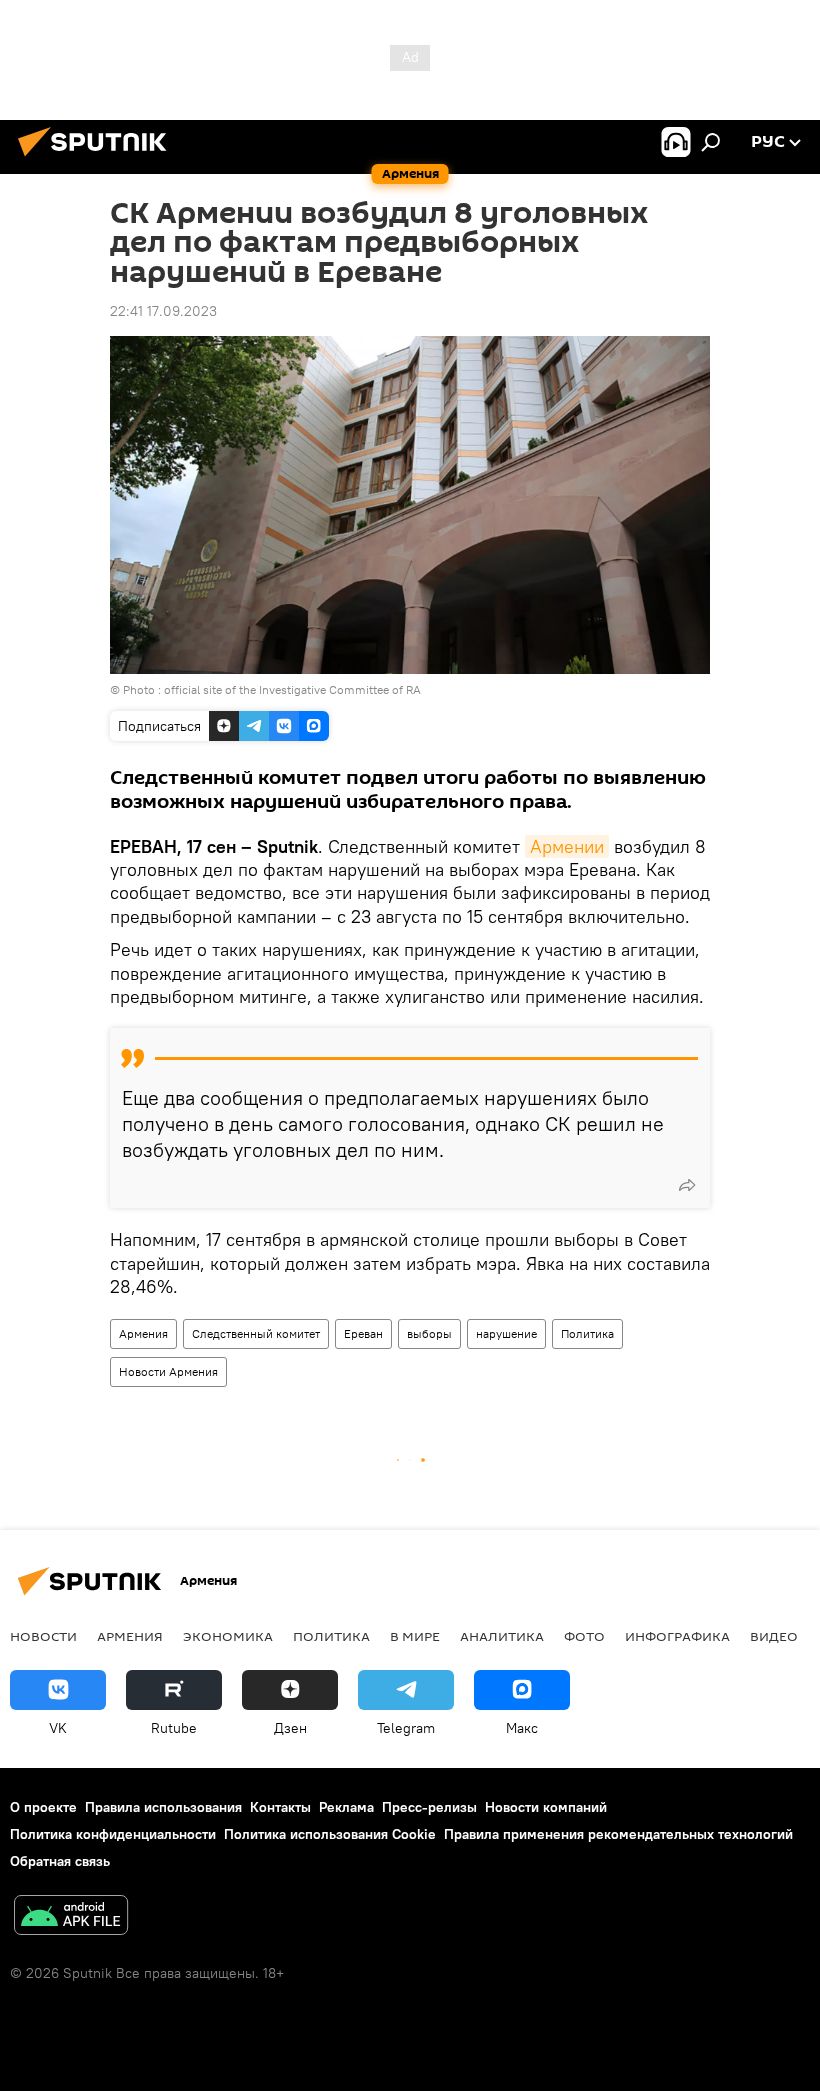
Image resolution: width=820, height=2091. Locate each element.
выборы (429, 1333)
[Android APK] (71, 1917)
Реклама (346, 1807)
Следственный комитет (256, 1333)
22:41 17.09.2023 (163, 311)
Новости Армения (168, 1371)
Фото (584, 1636)
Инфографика (677, 1636)
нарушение (506, 1333)
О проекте (43, 1807)
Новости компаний (546, 1807)
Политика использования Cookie (330, 1834)
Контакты (280, 1807)
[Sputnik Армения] (98, 159)
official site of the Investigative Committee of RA (292, 689)
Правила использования (163, 1807)
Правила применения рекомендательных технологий (618, 1834)
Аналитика (502, 1636)
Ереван (363, 1333)
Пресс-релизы (429, 1807)
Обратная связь (60, 1861)
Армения (143, 1333)
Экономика (228, 1636)
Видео (774, 1636)
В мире (415, 1636)
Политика (587, 1333)
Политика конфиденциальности (113, 1834)
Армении (567, 846)
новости (43, 1636)
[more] (687, 1185)
